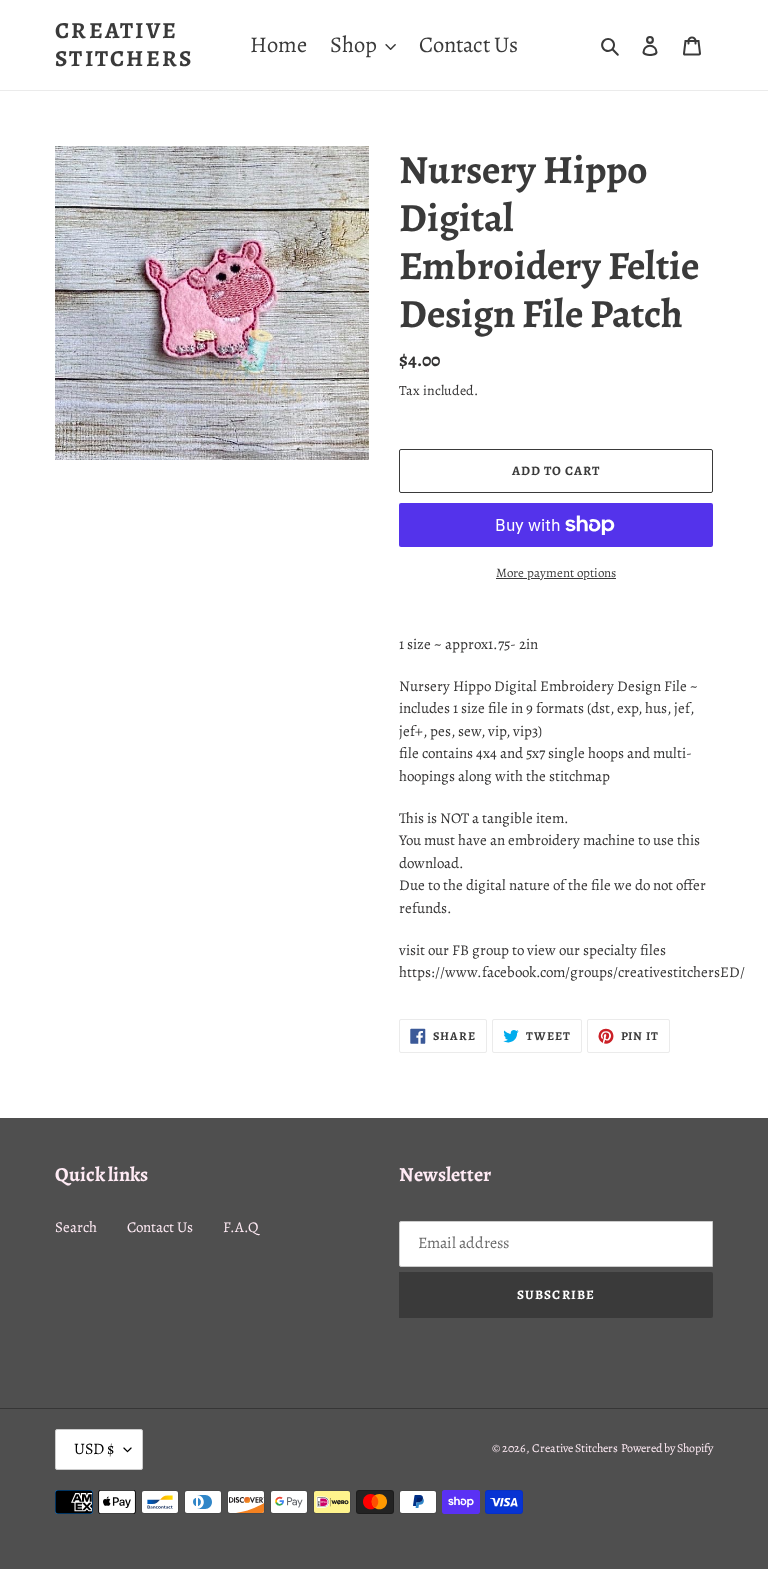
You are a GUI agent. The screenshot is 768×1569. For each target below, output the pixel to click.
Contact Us (160, 1227)
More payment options (556, 572)
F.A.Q (240, 1227)
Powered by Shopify (667, 1448)
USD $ (94, 1449)
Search (76, 1227)
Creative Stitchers (124, 44)
